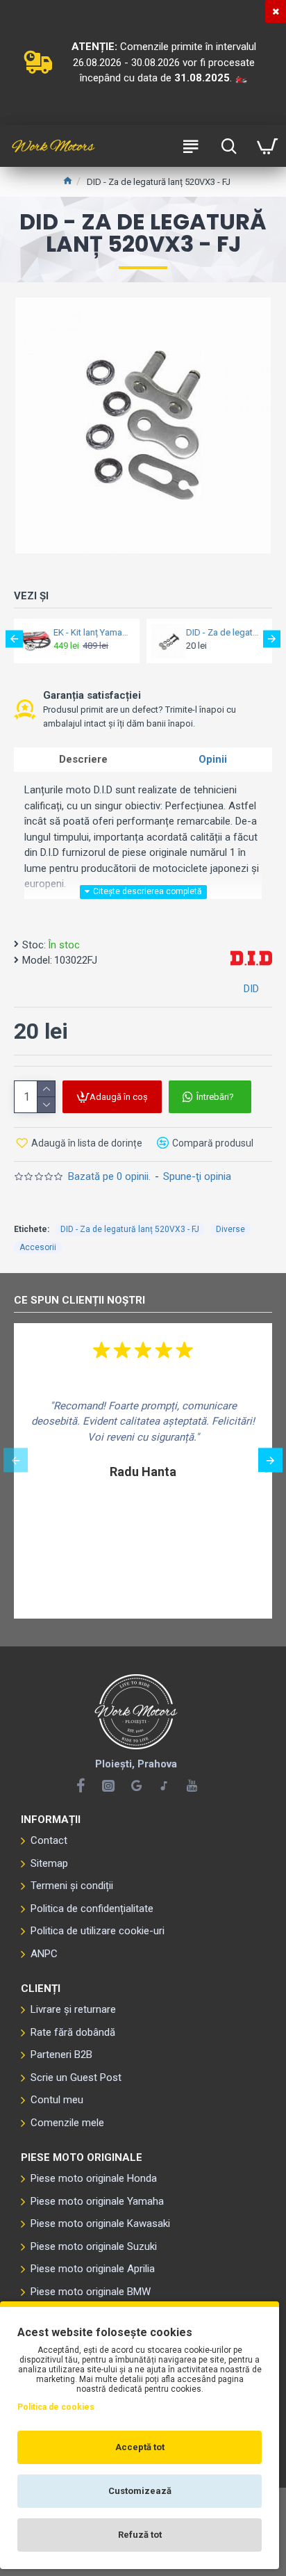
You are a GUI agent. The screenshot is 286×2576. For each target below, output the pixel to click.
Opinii (213, 759)
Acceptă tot (140, 2447)
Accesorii (38, 1247)
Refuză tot (140, 2535)
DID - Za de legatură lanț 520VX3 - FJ (130, 1229)
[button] (14, 639)
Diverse (230, 1229)
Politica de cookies (56, 2407)
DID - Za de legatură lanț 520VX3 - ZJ (225, 632)
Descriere (83, 759)
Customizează (140, 2491)
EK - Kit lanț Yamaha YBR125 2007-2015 (92, 632)
